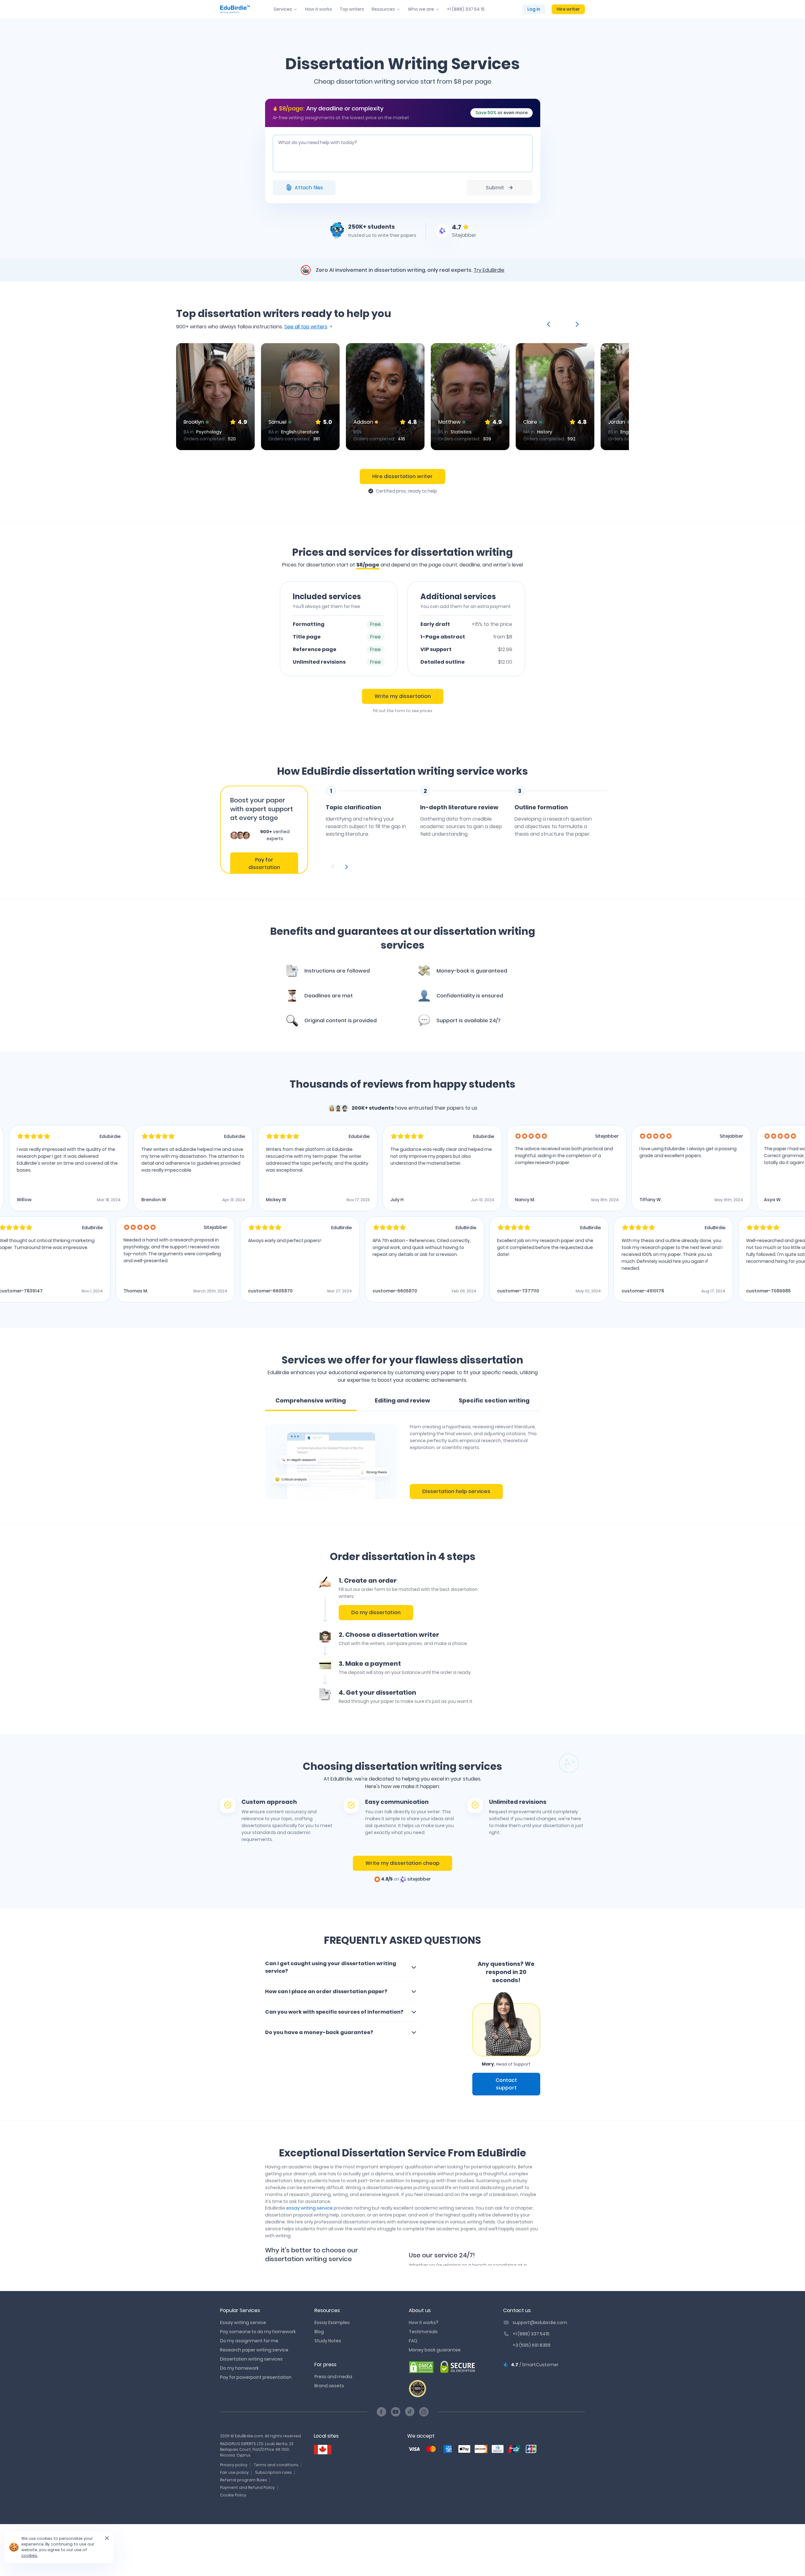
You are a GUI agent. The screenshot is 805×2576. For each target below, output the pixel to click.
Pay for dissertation (264, 864)
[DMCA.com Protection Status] (421, 2367)
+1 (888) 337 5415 (531, 2334)
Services (283, 9)
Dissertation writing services (251, 2359)
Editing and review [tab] (402, 1400)
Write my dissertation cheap (402, 1863)
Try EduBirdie (489, 270)
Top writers (352, 9)
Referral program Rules (244, 2480)
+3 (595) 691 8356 (532, 2345)
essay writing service (309, 2208)
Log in (534, 9)
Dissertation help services (456, 1491)
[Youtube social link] (396, 2412)
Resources (383, 9)
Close (104, 2540)
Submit (495, 188)
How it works (319, 9)
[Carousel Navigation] (467, 867)
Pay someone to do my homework (258, 2332)
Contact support (506, 2084)
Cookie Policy (233, 2495)
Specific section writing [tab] (494, 1400)
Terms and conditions (276, 2465)
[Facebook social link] (381, 2412)
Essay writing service (243, 2322)
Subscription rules (273, 2472)
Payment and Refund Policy (247, 2487)
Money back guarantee (435, 2350)
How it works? (424, 2322)
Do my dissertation (376, 1612)
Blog (319, 2332)
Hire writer (568, 9)
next (576, 324)
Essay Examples (332, 2322)
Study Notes (328, 2341)
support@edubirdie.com (540, 2322)
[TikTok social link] (410, 2412)
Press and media (333, 2377)
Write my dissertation (403, 696)
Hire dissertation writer (402, 476)
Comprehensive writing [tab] (311, 1400)
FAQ (413, 2341)
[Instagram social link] (424, 2412)
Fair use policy (234, 2472)
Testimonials (423, 2332)
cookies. (30, 2555)
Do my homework (239, 2368)
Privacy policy (234, 2465)
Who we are (421, 9)
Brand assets (329, 2386)
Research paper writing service (254, 2350)
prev (550, 324)
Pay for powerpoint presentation (256, 2377)
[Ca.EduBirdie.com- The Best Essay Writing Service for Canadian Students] (323, 2450)
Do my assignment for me (249, 2341)
